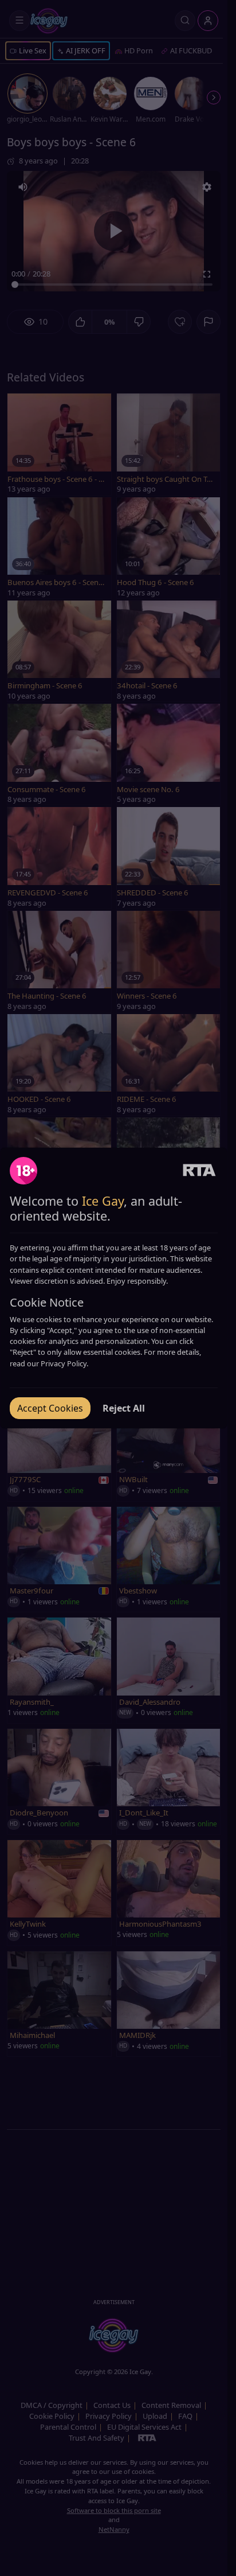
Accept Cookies (50, 1408)
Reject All (124, 1408)
